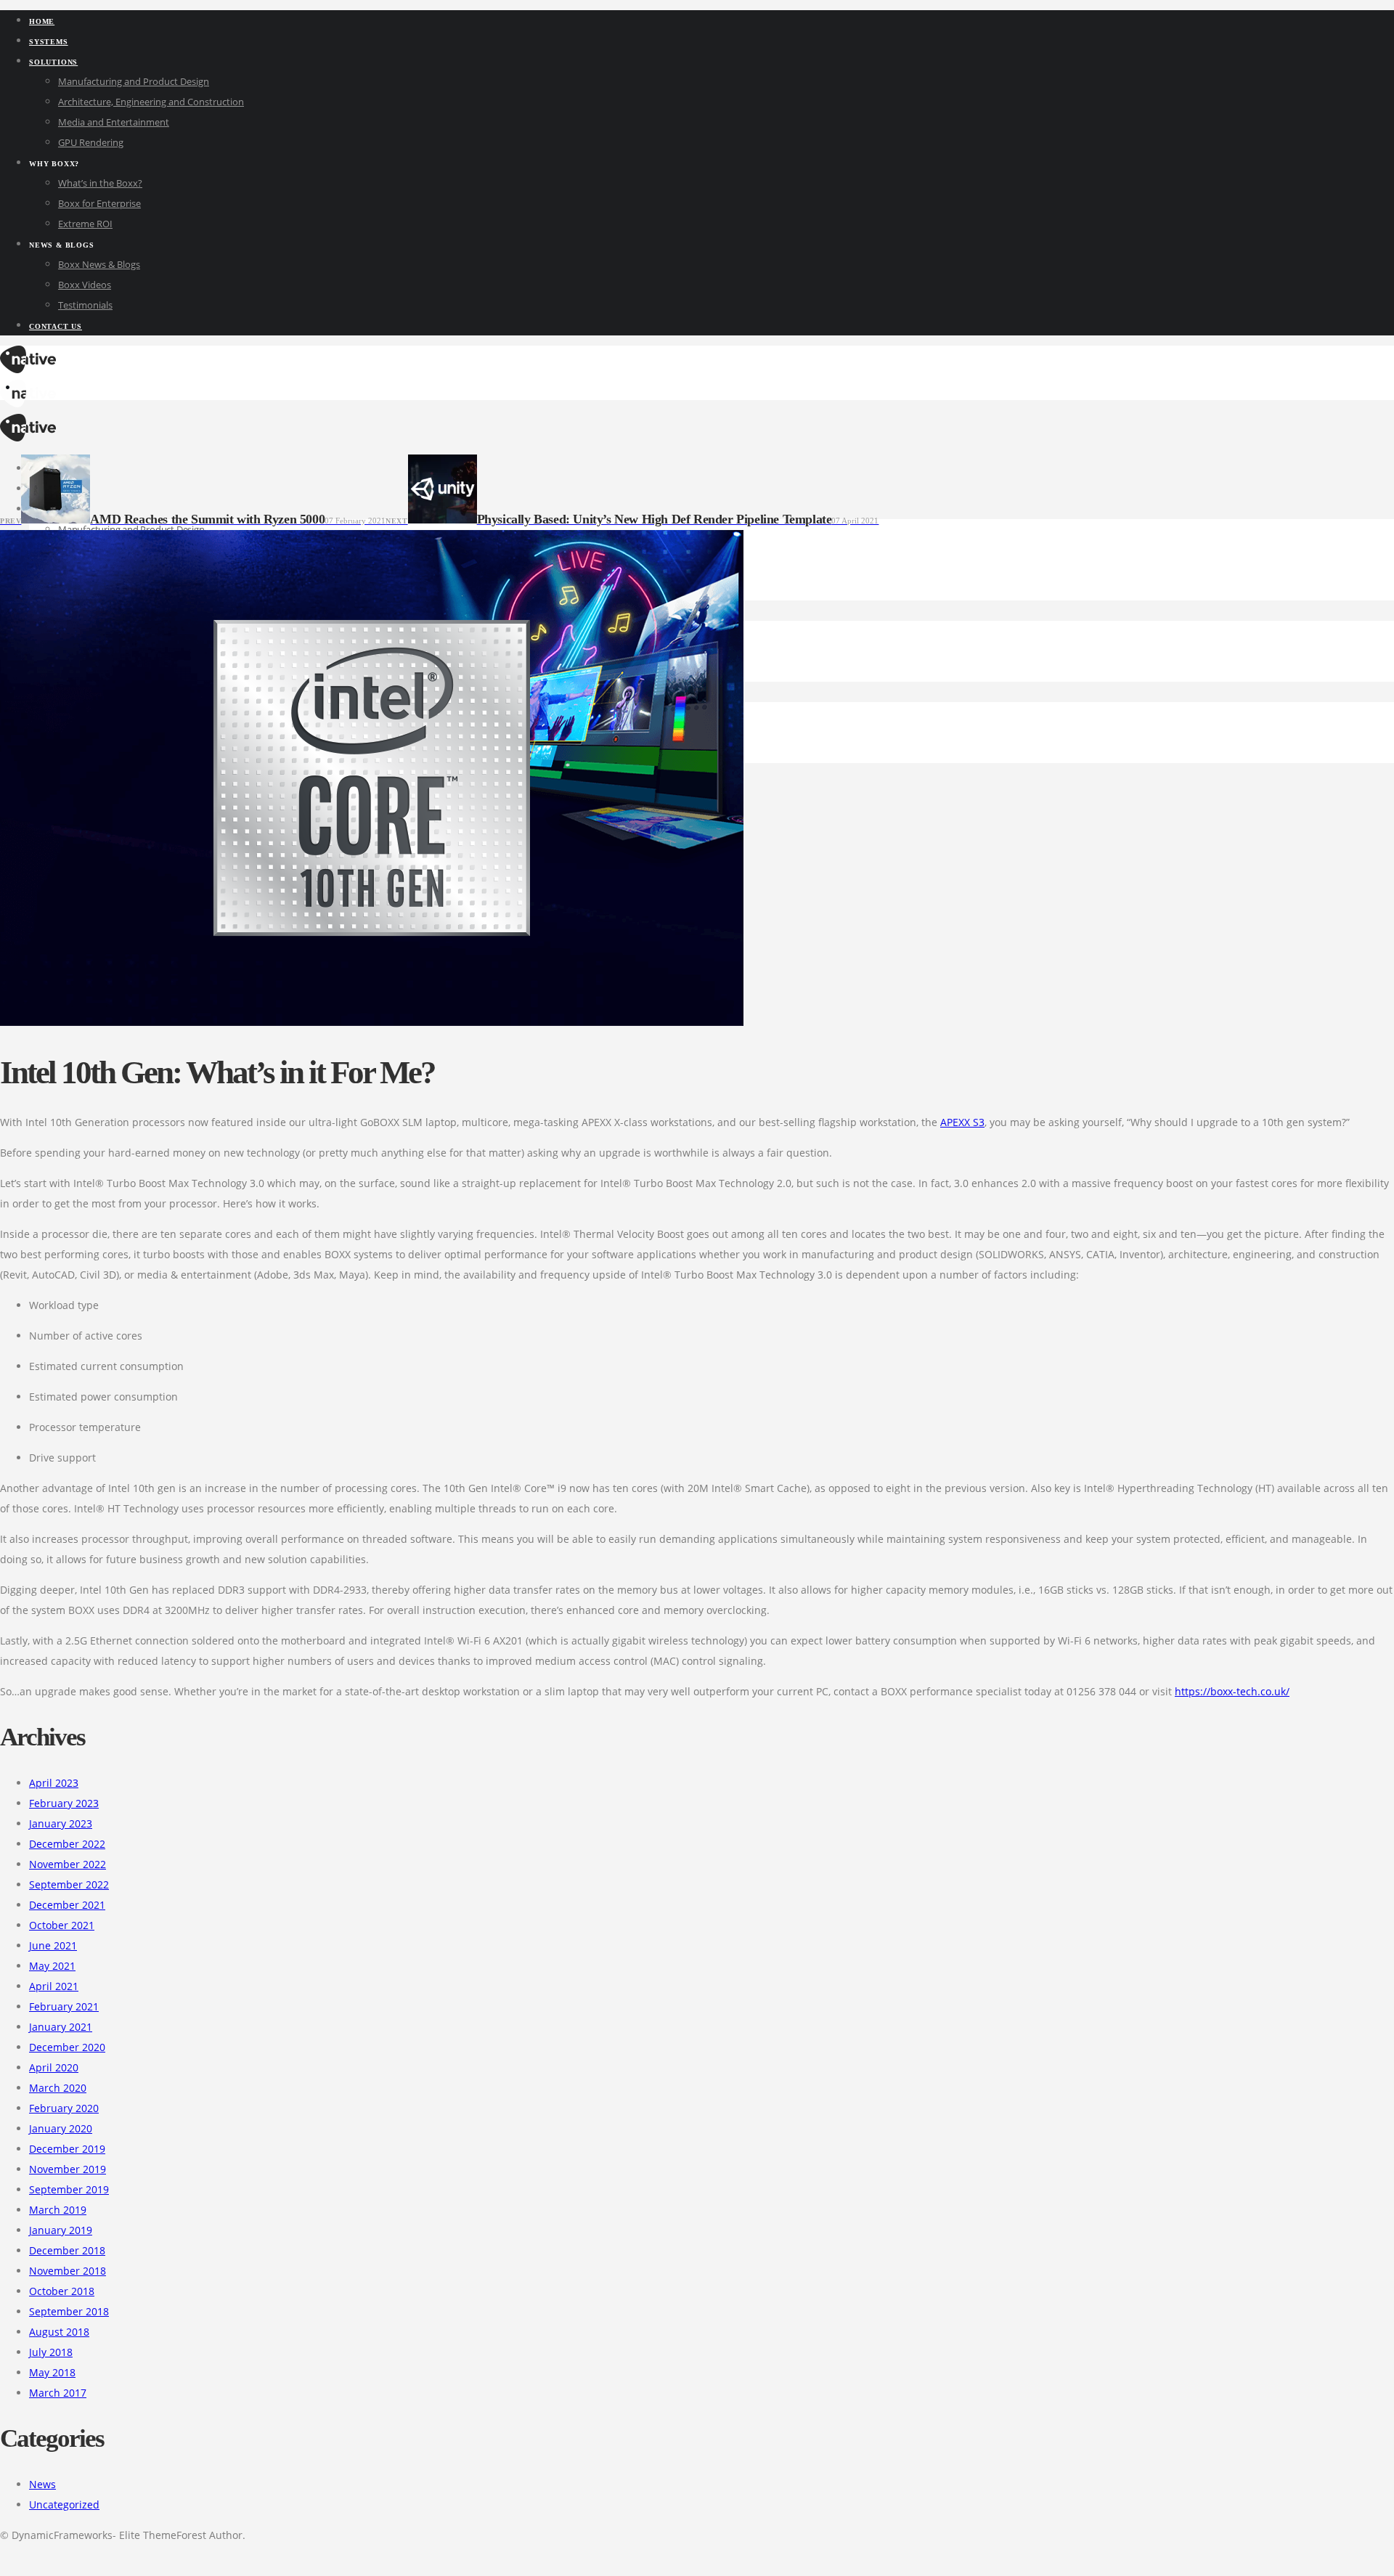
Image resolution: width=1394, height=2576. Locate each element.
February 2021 (64, 2006)
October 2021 (62, 1925)
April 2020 (54, 2067)
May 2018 (52, 2372)
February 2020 (64, 2108)
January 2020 (61, 2128)
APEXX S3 (962, 1122)
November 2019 (68, 2169)
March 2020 (58, 2088)
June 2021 (53, 1945)
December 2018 (67, 2250)
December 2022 (67, 1844)
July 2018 (51, 2352)
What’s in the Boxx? (100, 183)
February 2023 (64, 1803)
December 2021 (67, 1905)
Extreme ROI (85, 224)
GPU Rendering (91, 142)
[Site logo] (28, 369)
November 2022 (68, 1864)
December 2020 (67, 2047)
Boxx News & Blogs (99, 264)
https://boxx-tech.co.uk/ (1232, 1691)
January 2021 (61, 2027)
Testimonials (85, 305)
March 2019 (58, 2210)
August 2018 (59, 2332)
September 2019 (69, 2189)
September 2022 (69, 1884)
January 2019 (61, 2230)
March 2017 (58, 2393)
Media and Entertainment (114, 122)
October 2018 (62, 2291)
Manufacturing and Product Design (134, 81)
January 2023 (61, 1823)
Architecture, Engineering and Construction (151, 102)
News (42, 2484)
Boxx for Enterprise (99, 203)
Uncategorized (64, 2504)
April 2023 (54, 1783)
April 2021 (54, 1986)
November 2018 (68, 2271)
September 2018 (69, 2311)
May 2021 (52, 1966)
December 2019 (67, 2149)
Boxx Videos (85, 285)
